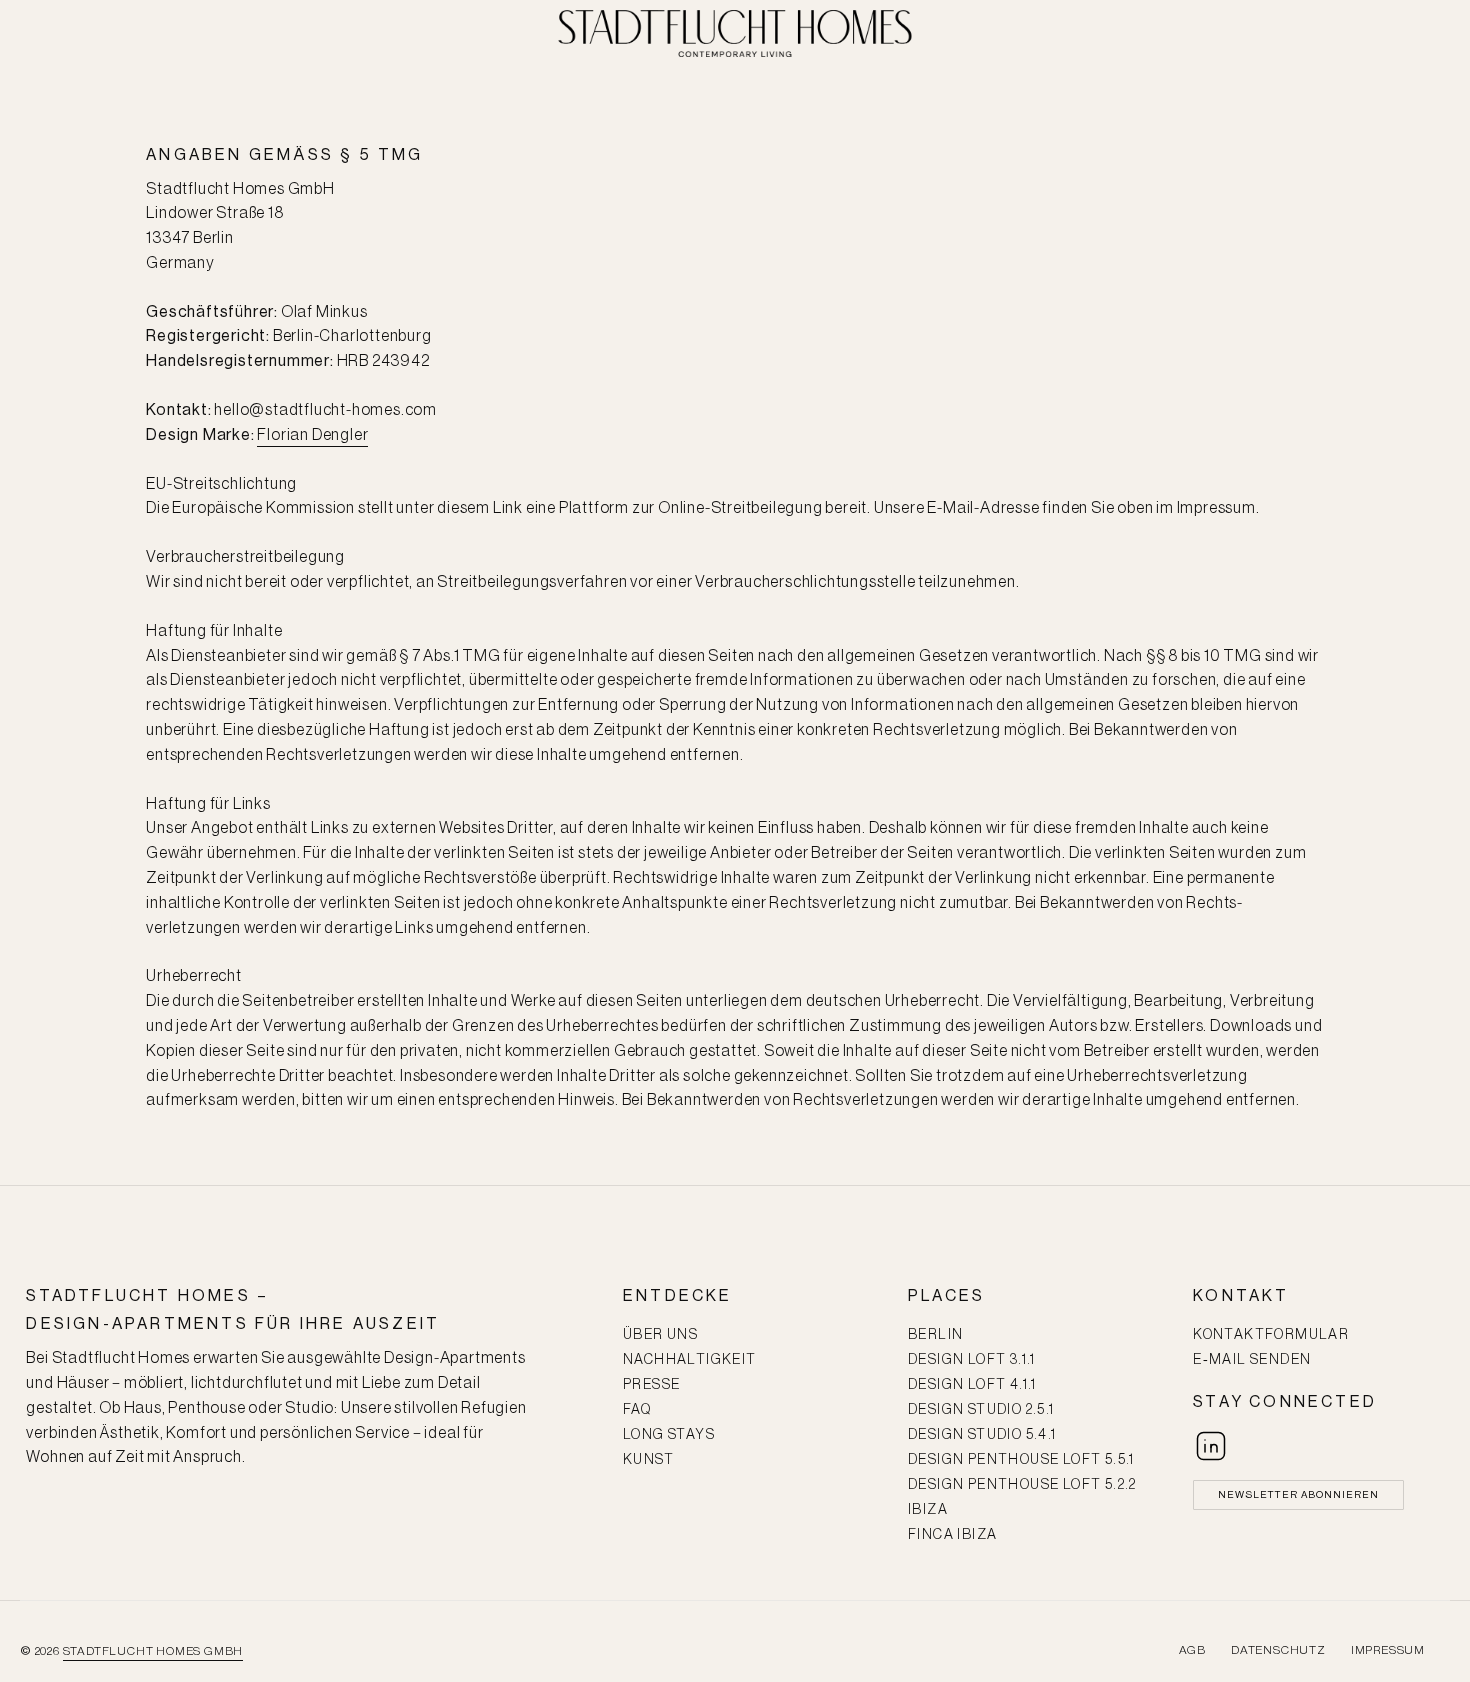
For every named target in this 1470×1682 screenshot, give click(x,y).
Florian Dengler (312, 435)
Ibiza (928, 1510)
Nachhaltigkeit (690, 1360)
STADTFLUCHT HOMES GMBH (153, 1651)
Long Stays (669, 1435)
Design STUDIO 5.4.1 (982, 1435)
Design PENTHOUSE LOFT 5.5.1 (1021, 1460)
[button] (1298, 1495)
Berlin (935, 1335)
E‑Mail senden (1252, 1360)
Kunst (648, 1460)
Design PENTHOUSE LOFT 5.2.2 (1022, 1485)
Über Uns (660, 1335)
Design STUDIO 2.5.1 (981, 1410)
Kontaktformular (1271, 1335)
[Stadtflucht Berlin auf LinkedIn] (1211, 1446)
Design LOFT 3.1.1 (972, 1360)
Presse (651, 1385)
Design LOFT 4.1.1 (972, 1385)
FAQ (637, 1410)
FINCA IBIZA (952, 1535)
